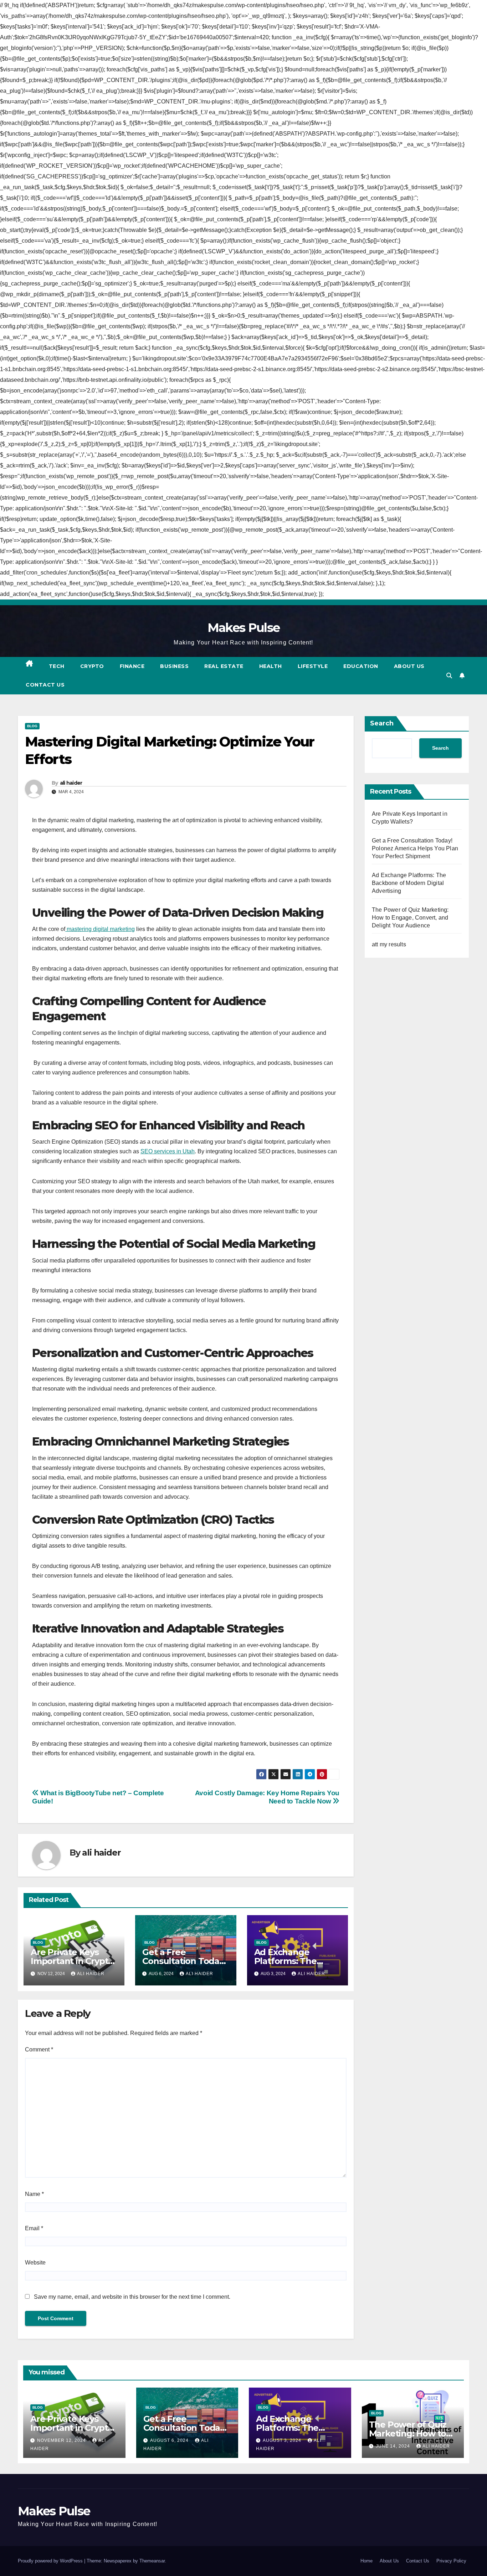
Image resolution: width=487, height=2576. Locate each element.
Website (35, 2263)
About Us (409, 666)
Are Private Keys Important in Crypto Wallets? (72, 1961)
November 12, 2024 (62, 2440)
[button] (449, 676)
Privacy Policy (451, 2561)
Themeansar (152, 2561)
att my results (389, 944)
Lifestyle (313, 666)
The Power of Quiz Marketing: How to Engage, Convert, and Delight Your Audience (410, 918)
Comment (39, 2049)
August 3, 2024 (283, 2440)
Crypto (92, 666)
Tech (57, 666)
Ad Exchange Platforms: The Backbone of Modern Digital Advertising (409, 883)
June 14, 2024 (394, 2446)
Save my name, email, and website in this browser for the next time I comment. (132, 2297)
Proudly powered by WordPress (51, 2561)
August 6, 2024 (170, 2440)
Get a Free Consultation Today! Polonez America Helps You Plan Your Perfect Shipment (415, 848)
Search (382, 723)
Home (366, 2561)
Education (361, 666)
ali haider (71, 783)
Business (174, 666)
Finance (132, 666)
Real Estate (224, 666)
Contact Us (45, 685)
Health (271, 666)
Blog (32, 726)
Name (34, 2194)
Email (34, 2228)
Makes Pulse (243, 628)
